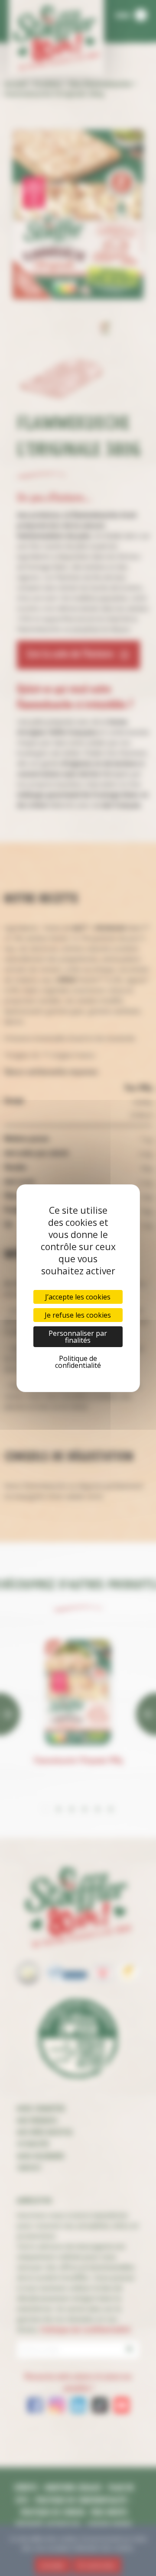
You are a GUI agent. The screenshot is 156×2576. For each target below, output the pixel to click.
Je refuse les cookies (78, 1315)
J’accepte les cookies (78, 1297)
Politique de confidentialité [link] (78, 1362)
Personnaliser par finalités (78, 1337)
